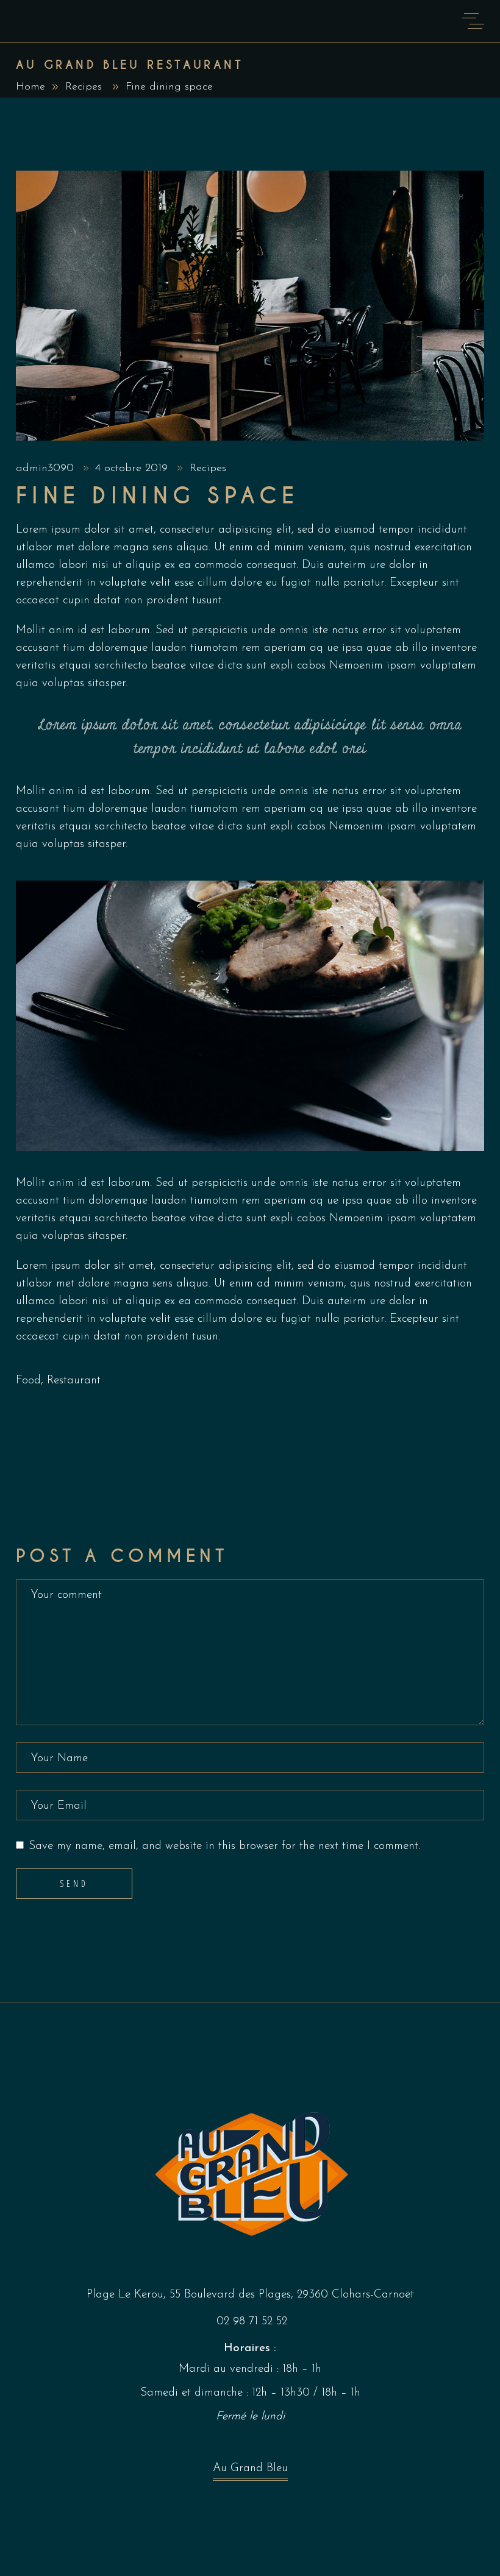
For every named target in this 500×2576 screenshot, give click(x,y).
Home (30, 87)
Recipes (84, 87)
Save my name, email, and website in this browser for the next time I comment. (224, 1846)
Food (28, 1381)
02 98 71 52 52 (252, 2322)
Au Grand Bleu (250, 2468)
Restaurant (74, 1381)
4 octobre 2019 (133, 469)
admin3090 (47, 469)
